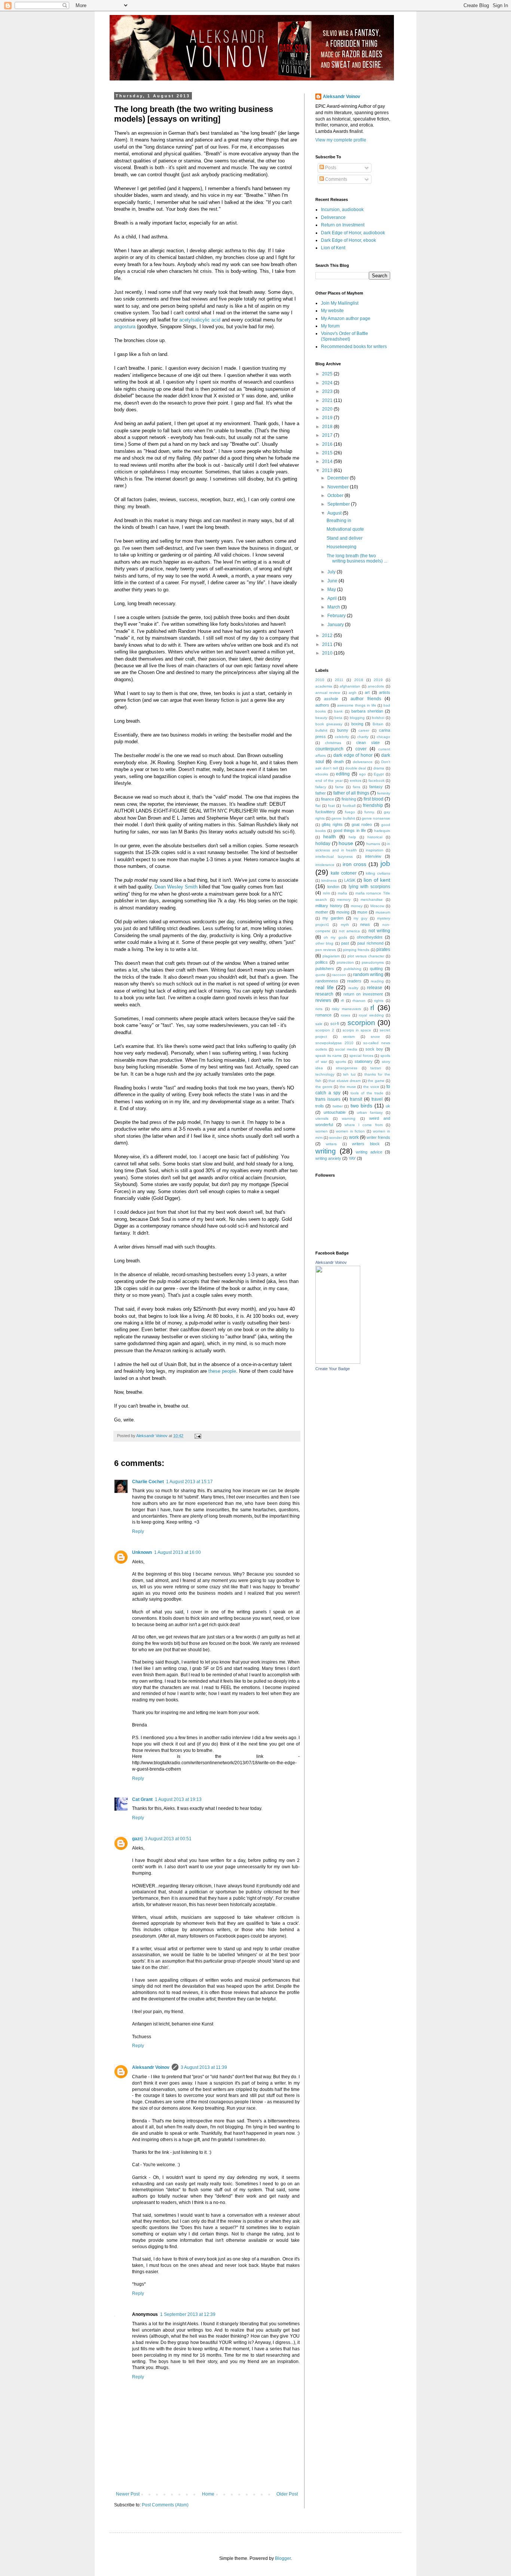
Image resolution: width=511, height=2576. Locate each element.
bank (338, 711)
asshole (331, 699)
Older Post (287, 2494)
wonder (336, 1138)
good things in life (349, 830)
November (339, 487)
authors (322, 705)
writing (326, 1151)
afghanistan (350, 686)
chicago (383, 737)
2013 (328, 470)
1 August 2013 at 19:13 (178, 1799)
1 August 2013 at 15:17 (189, 1482)
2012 (328, 635)
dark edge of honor (353, 755)
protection (345, 962)
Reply (138, 1531)
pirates (383, 949)
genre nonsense (376, 818)
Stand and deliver (345, 538)
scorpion (361, 1023)
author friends (366, 699)
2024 (328, 383)
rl (372, 1008)
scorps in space (357, 1030)
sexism (349, 1037)
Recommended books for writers (354, 347)
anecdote (376, 686)
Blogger (283, 2558)
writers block (366, 1144)
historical (375, 837)
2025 (328, 374)
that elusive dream (345, 1081)
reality (353, 988)
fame (339, 787)
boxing (357, 724)
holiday (323, 844)
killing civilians (378, 873)
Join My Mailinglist (340, 303)
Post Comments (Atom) (165, 2505)
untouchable (335, 1112)
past (345, 943)
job (385, 864)
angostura (125, 327)
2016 (328, 444)
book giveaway (329, 724)
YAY (352, 1158)
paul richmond (370, 943)
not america (349, 931)
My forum (330, 326)
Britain (378, 724)
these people (222, 1371)
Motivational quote (345, 529)
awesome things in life (357, 705)
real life (325, 987)
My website (332, 311)
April (333, 598)
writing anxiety (328, 1158)
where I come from (364, 1125)
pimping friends (356, 950)
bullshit (321, 730)
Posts (330, 168)
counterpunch (329, 749)
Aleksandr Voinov (151, 2067)
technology (325, 1074)
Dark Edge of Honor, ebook (348, 240)
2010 (328, 653)
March (334, 607)
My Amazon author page (346, 318)
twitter (338, 1106)
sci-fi (335, 1024)
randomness (327, 981)
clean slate (368, 743)
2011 (328, 644)
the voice (371, 1087)
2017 (328, 435)
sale (319, 1024)
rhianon (359, 1001)
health (330, 837)
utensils (322, 1118)
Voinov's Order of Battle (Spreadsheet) (345, 336)
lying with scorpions (369, 887)
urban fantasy (370, 1112)
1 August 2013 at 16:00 (178, 1552)
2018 (328, 427)
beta (338, 718)
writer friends (378, 1137)
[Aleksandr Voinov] (338, 1362)
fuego (350, 812)
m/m (326, 893)
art (367, 692)
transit (356, 1099)
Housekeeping (342, 547)
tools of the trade (367, 1093)
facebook (377, 781)
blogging (357, 718)
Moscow (377, 906)
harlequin (382, 831)
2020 (328, 409)
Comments (336, 179)
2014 (328, 461)
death (339, 762)
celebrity (342, 737)
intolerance (325, 865)
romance (323, 1015)
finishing (349, 799)
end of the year (329, 781)
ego (362, 774)
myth (345, 925)
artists (385, 692)
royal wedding (371, 1015)
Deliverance (333, 217)
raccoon (339, 975)
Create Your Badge (333, 1369)
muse (362, 912)
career (364, 730)
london (333, 887)
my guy (360, 918)
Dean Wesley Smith (176, 887)
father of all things (351, 793)
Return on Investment (343, 225)
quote (320, 975)
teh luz (349, 1074)
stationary (364, 1061)
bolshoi (378, 718)
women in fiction (351, 1131)
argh (353, 693)
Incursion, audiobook (342, 210)
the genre (324, 1087)
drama (379, 768)
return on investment (363, 994)
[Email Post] (198, 1436)
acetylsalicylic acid (200, 320)
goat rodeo (362, 824)
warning (349, 1118)
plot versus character (366, 956)
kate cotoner (344, 873)
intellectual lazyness (334, 856)
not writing (379, 931)
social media (346, 1049)
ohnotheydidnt (370, 937)
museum (383, 912)
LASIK (350, 880)
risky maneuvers (346, 1009)
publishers (325, 969)
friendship (373, 805)
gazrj (137, 1839)
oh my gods (335, 937)
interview (373, 856)
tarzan (376, 1068)
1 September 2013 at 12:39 (188, 2314)
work (354, 1137)
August (335, 513)
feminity (384, 793)
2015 (328, 453)
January (336, 625)
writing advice (369, 1152)
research (324, 994)
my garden (333, 918)
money (357, 906)
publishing (353, 969)
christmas (333, 743)
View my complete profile (341, 140)
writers (331, 1144)
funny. (370, 812)
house (346, 843)
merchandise (372, 900)
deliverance (363, 762)
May (332, 589)
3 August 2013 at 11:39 (204, 2067)
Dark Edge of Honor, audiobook (353, 233)
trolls (320, 1106)
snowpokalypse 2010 (334, 1043)
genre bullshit (343, 818)
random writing (368, 975)
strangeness (347, 1068)
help (352, 837)
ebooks (322, 774)
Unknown (142, 1552)
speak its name (329, 1056)
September (339, 504)
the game (376, 1081)
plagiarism (331, 956)
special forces (361, 1056)
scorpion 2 (325, 1030)
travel (377, 1099)
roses (345, 1015)
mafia (342, 893)
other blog (324, 943)
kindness (329, 880)
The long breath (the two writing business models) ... (357, 558)
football (349, 806)
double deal (356, 768)
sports (341, 1062)
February (337, 616)
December (339, 478)
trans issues (328, 1099)
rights (379, 1001)
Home (208, 2494)
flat (318, 806)
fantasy (376, 787)
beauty (321, 718)
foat (331, 806)
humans (373, 844)
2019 (328, 418)
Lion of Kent (333, 248)
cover (361, 749)
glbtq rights (332, 824)
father (321, 793)
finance (328, 799)
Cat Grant (142, 1799)
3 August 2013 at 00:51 (168, 1839)
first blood (374, 799)
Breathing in (339, 521)
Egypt (379, 774)
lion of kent (377, 880)
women (322, 1131)
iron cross (355, 864)
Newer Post (128, 2494)
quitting (376, 969)
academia (324, 686)
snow (375, 1037)
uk (388, 1106)
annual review (328, 693)
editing (343, 774)
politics (322, 962)
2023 (328, 391)
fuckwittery (325, 812)
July (332, 572)
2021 (328, 400)
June (333, 581)
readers (354, 981)
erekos (356, 781)
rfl (342, 1001)
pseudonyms (373, 962)
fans (357, 787)
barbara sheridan (367, 711)
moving (343, 912)
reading (377, 981)
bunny (343, 730)
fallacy (321, 787)
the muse (348, 1087)
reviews (323, 1000)
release (375, 988)
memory (344, 900)
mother (322, 912)
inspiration (375, 850)
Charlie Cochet (148, 1482)
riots (319, 1009)
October (336, 496)
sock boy (374, 1049)
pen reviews (326, 950)
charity (363, 737)
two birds (361, 1106)
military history (329, 906)
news (365, 924)
